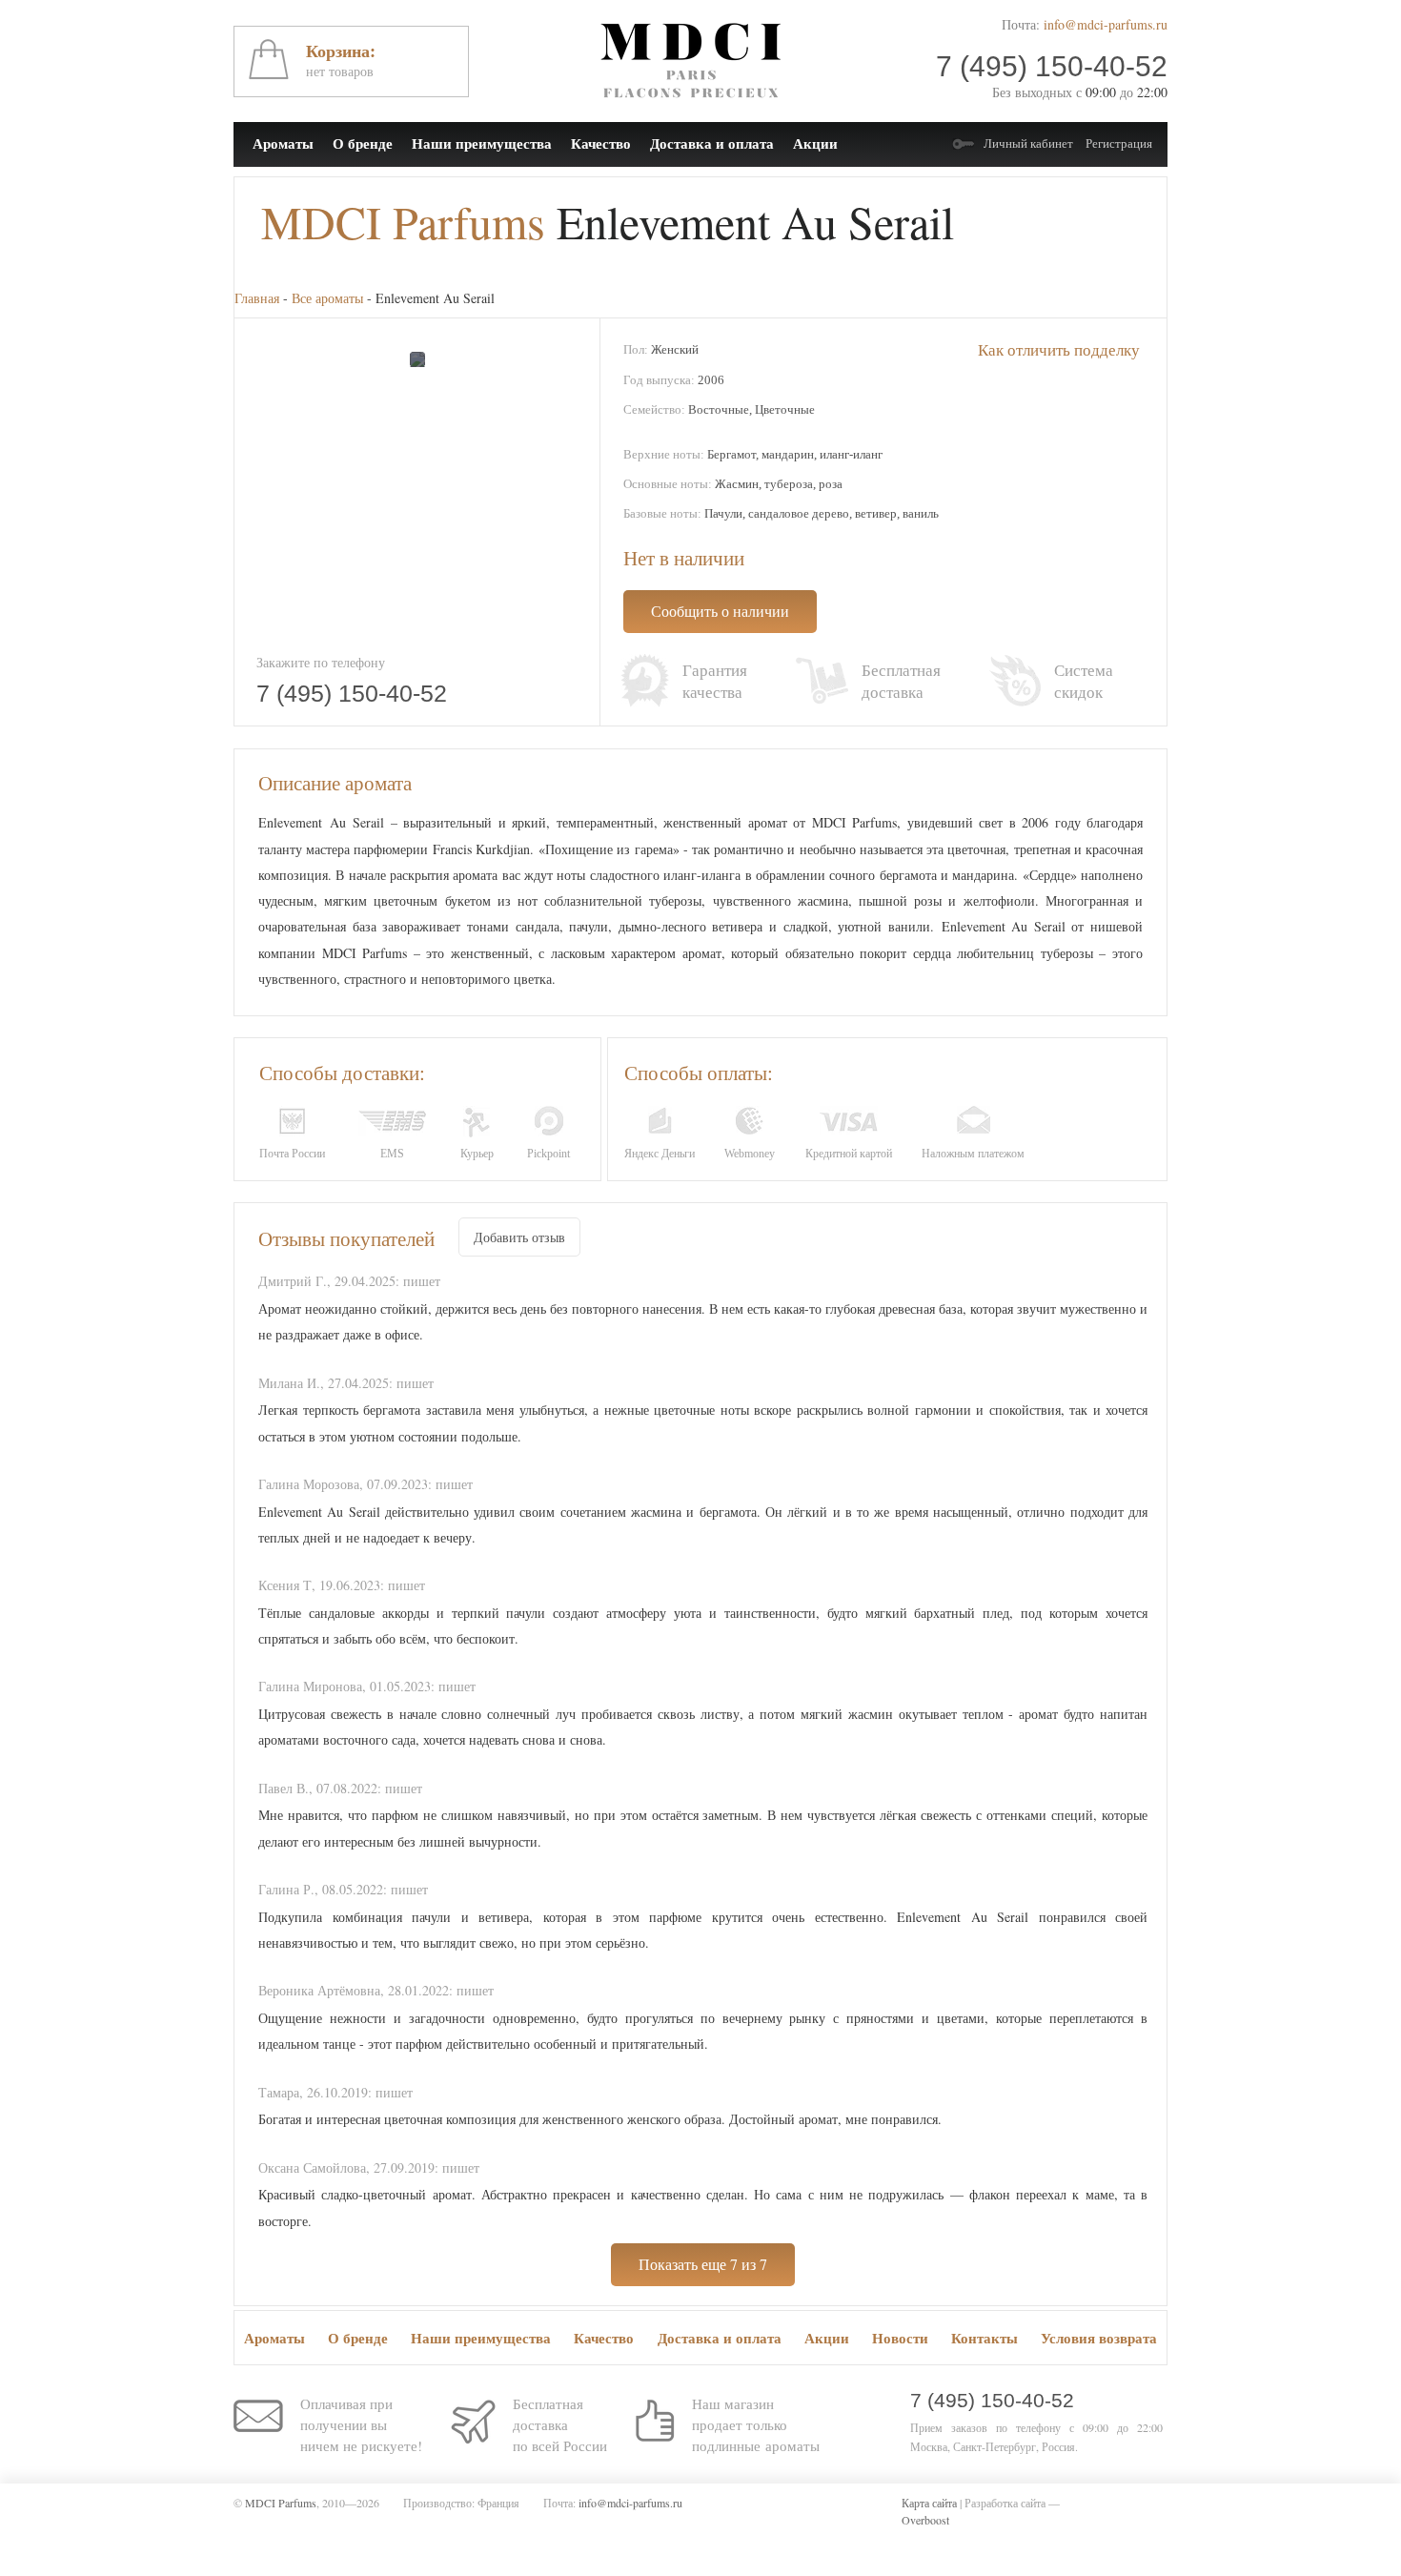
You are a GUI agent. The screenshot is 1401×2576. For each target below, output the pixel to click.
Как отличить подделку (1059, 349)
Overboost (925, 2520)
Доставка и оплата (712, 143)
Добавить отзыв (519, 1237)
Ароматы (283, 143)
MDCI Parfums (403, 221)
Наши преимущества (482, 143)
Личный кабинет (1028, 143)
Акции (815, 143)
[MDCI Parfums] (690, 61)
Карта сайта (929, 2503)
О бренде (363, 143)
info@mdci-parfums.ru (1106, 24)
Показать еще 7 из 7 (703, 2264)
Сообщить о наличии (720, 611)
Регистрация (1119, 143)
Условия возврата (1099, 2338)
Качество (601, 143)
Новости (900, 2338)
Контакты (985, 2338)
